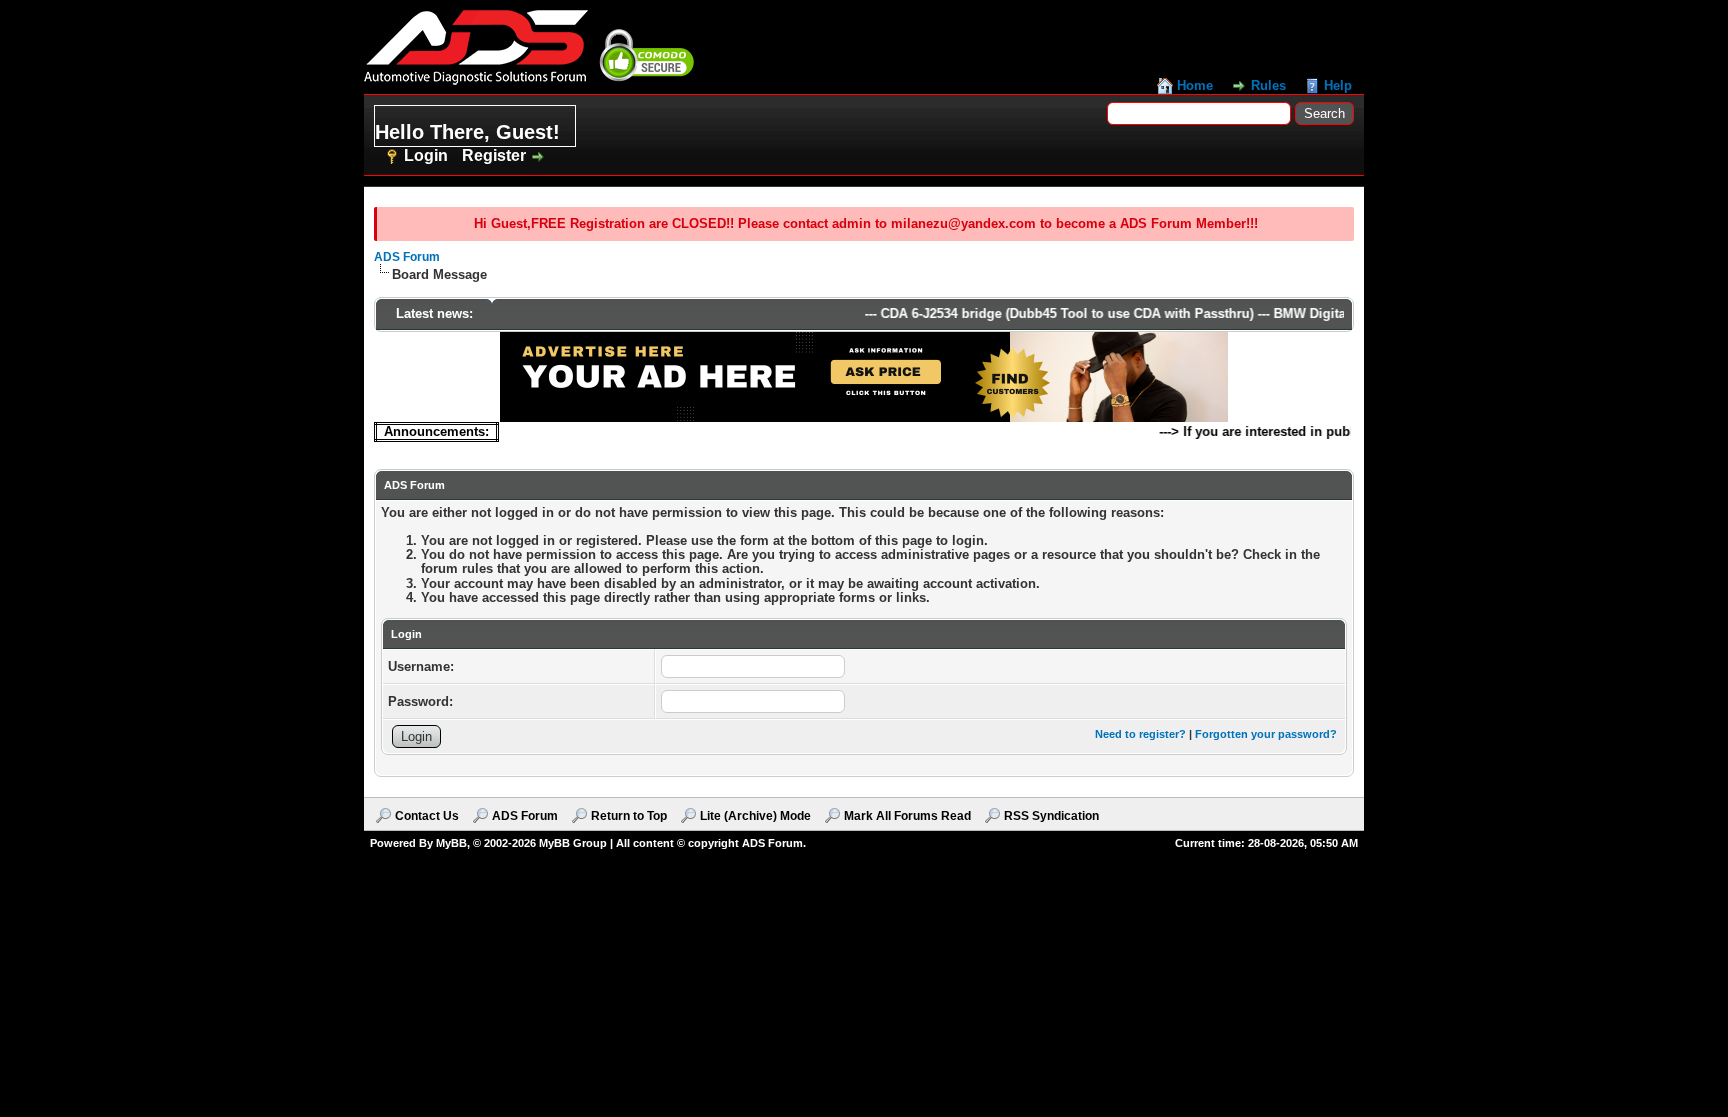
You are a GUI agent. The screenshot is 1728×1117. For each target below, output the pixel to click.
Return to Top (629, 816)
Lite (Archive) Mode (755, 816)
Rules (1268, 85)
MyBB (451, 843)
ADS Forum (407, 257)
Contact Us (427, 816)
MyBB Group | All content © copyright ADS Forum (671, 843)
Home (1195, 85)
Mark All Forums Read (907, 816)
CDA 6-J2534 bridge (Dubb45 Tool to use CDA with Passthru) (1052, 313)
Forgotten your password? (1266, 734)
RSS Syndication (1051, 816)
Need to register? (1140, 734)
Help (1338, 85)
